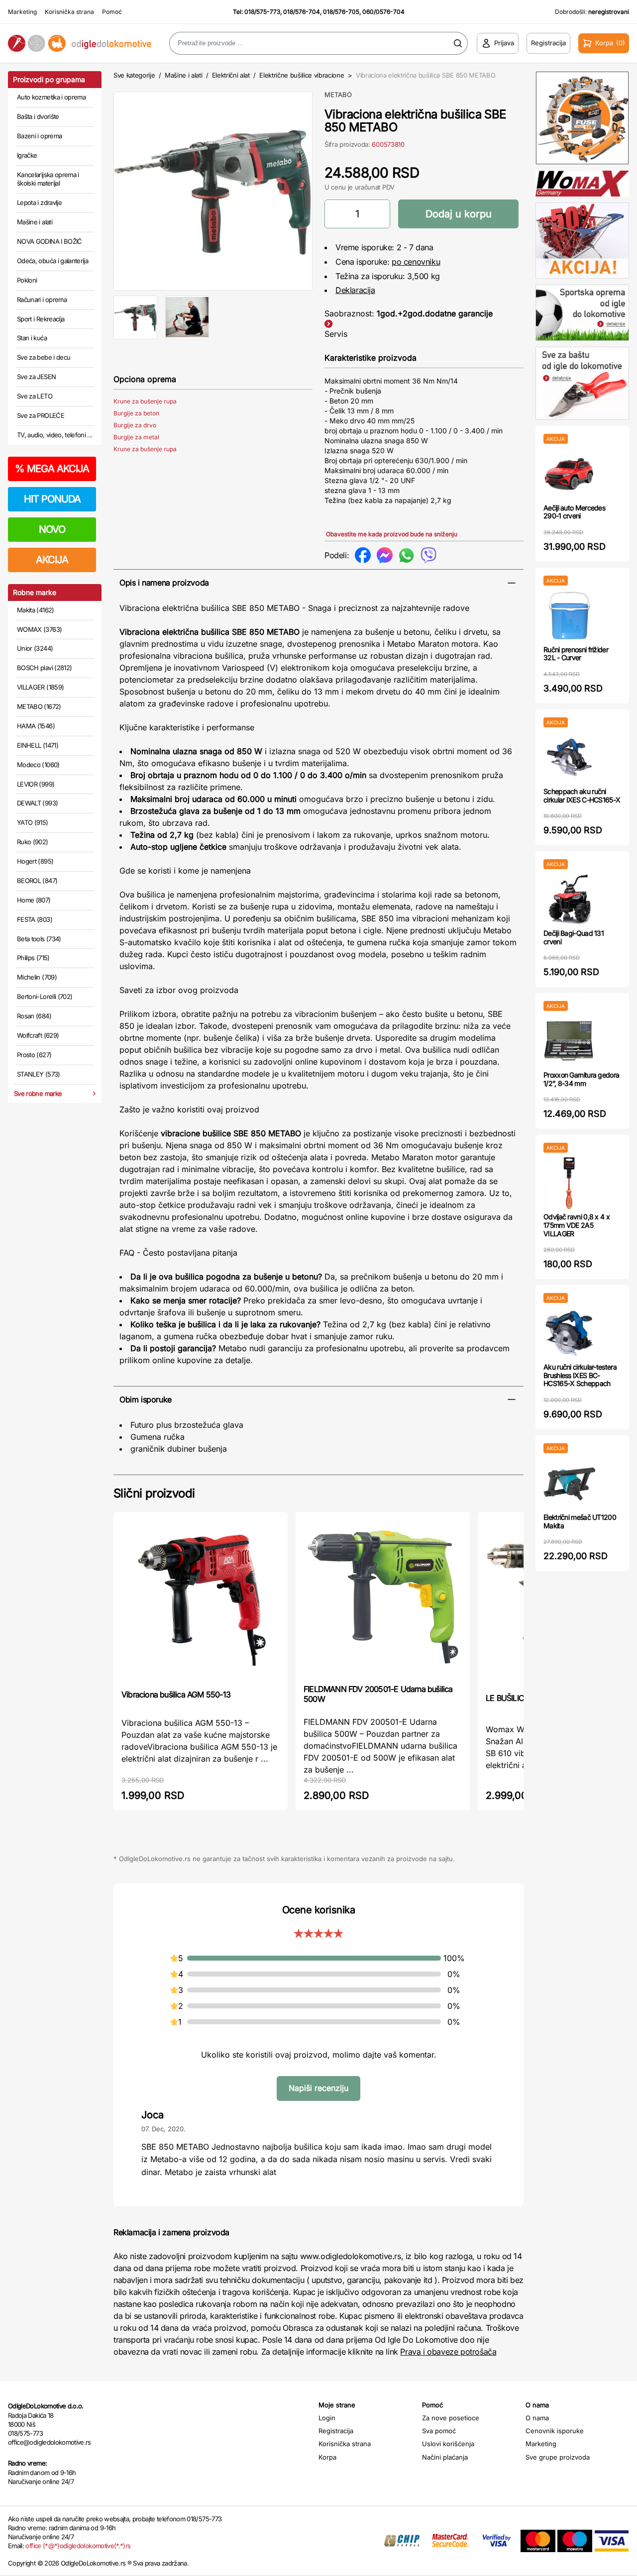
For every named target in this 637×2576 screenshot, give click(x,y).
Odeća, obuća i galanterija (53, 261)
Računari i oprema (42, 299)
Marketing (22, 12)
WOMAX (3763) (39, 629)
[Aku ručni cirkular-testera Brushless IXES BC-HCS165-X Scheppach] (570, 1333)
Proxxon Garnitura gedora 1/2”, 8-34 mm (581, 1079)
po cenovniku (416, 262)
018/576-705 (341, 12)
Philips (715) (33, 958)
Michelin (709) (37, 977)
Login (327, 2418)
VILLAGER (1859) (40, 687)
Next (329, 189)
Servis (336, 334)
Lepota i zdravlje (39, 202)
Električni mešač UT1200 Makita (580, 1521)
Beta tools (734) (39, 939)
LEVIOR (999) (36, 784)
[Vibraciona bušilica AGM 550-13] (201, 1600)
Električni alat (231, 75)
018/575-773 (262, 12)
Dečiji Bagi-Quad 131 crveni (574, 937)
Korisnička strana (69, 12)
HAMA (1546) (36, 726)
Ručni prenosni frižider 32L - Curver (576, 654)
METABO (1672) (39, 706)
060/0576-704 (383, 12)
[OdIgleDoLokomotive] (80, 44)
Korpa (327, 2457)
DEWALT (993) (37, 803)
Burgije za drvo (135, 425)
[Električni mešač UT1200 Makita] (570, 1483)
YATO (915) (33, 822)
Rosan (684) (34, 1016)
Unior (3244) (35, 648)
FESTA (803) (35, 919)
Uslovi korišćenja (448, 2444)
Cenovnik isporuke (555, 2431)
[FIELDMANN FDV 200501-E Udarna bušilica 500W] (383, 1597)
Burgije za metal (136, 437)
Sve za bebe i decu (44, 357)
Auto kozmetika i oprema (51, 97)
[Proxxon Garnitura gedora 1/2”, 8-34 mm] (570, 1041)
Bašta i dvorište (38, 116)
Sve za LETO (35, 396)
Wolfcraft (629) (38, 1035)
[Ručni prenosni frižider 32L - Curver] (570, 616)
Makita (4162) (36, 610)
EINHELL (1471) (38, 745)
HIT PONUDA (52, 499)
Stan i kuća (32, 338)
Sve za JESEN (36, 377)
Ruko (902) (33, 842)
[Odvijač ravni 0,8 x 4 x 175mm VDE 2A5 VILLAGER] (570, 1183)
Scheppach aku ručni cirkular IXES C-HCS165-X (582, 795)
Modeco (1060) (38, 765)
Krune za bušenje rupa (145, 401)
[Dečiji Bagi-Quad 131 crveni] (570, 899)
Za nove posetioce (451, 2418)
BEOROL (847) (37, 881)
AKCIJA (52, 560)
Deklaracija (355, 290)
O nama (537, 2418)
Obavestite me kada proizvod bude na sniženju (392, 534)
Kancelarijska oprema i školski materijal (48, 179)
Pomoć (112, 12)
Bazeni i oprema (39, 136)
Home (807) (34, 900)
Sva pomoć (439, 2431)
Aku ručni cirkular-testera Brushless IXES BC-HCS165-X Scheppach (580, 1375)
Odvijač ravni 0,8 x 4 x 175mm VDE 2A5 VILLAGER (577, 1225)
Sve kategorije (134, 75)
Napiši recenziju (318, 2088)
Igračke (27, 155)
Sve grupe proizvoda (558, 2457)
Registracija (336, 2431)
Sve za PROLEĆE (41, 415)
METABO (338, 95)
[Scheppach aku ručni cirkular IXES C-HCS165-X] (570, 757)
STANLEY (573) (39, 1074)
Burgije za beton (136, 413)
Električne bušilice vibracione (302, 75)
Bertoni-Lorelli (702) (45, 996)
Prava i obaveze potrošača (448, 2352)
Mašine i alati (35, 222)
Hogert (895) (35, 861)
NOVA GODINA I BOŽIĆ (50, 241)
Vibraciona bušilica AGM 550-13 (176, 1694)
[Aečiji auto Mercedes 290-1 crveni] (570, 474)
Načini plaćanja (445, 2457)
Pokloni (27, 280)
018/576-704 (302, 12)
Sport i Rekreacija (41, 319)
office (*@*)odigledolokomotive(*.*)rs (78, 2546)
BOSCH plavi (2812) (44, 668)
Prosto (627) (34, 1055)
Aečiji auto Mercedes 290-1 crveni (574, 512)
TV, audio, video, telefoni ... (55, 435)
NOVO (52, 529)
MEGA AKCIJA (52, 469)
